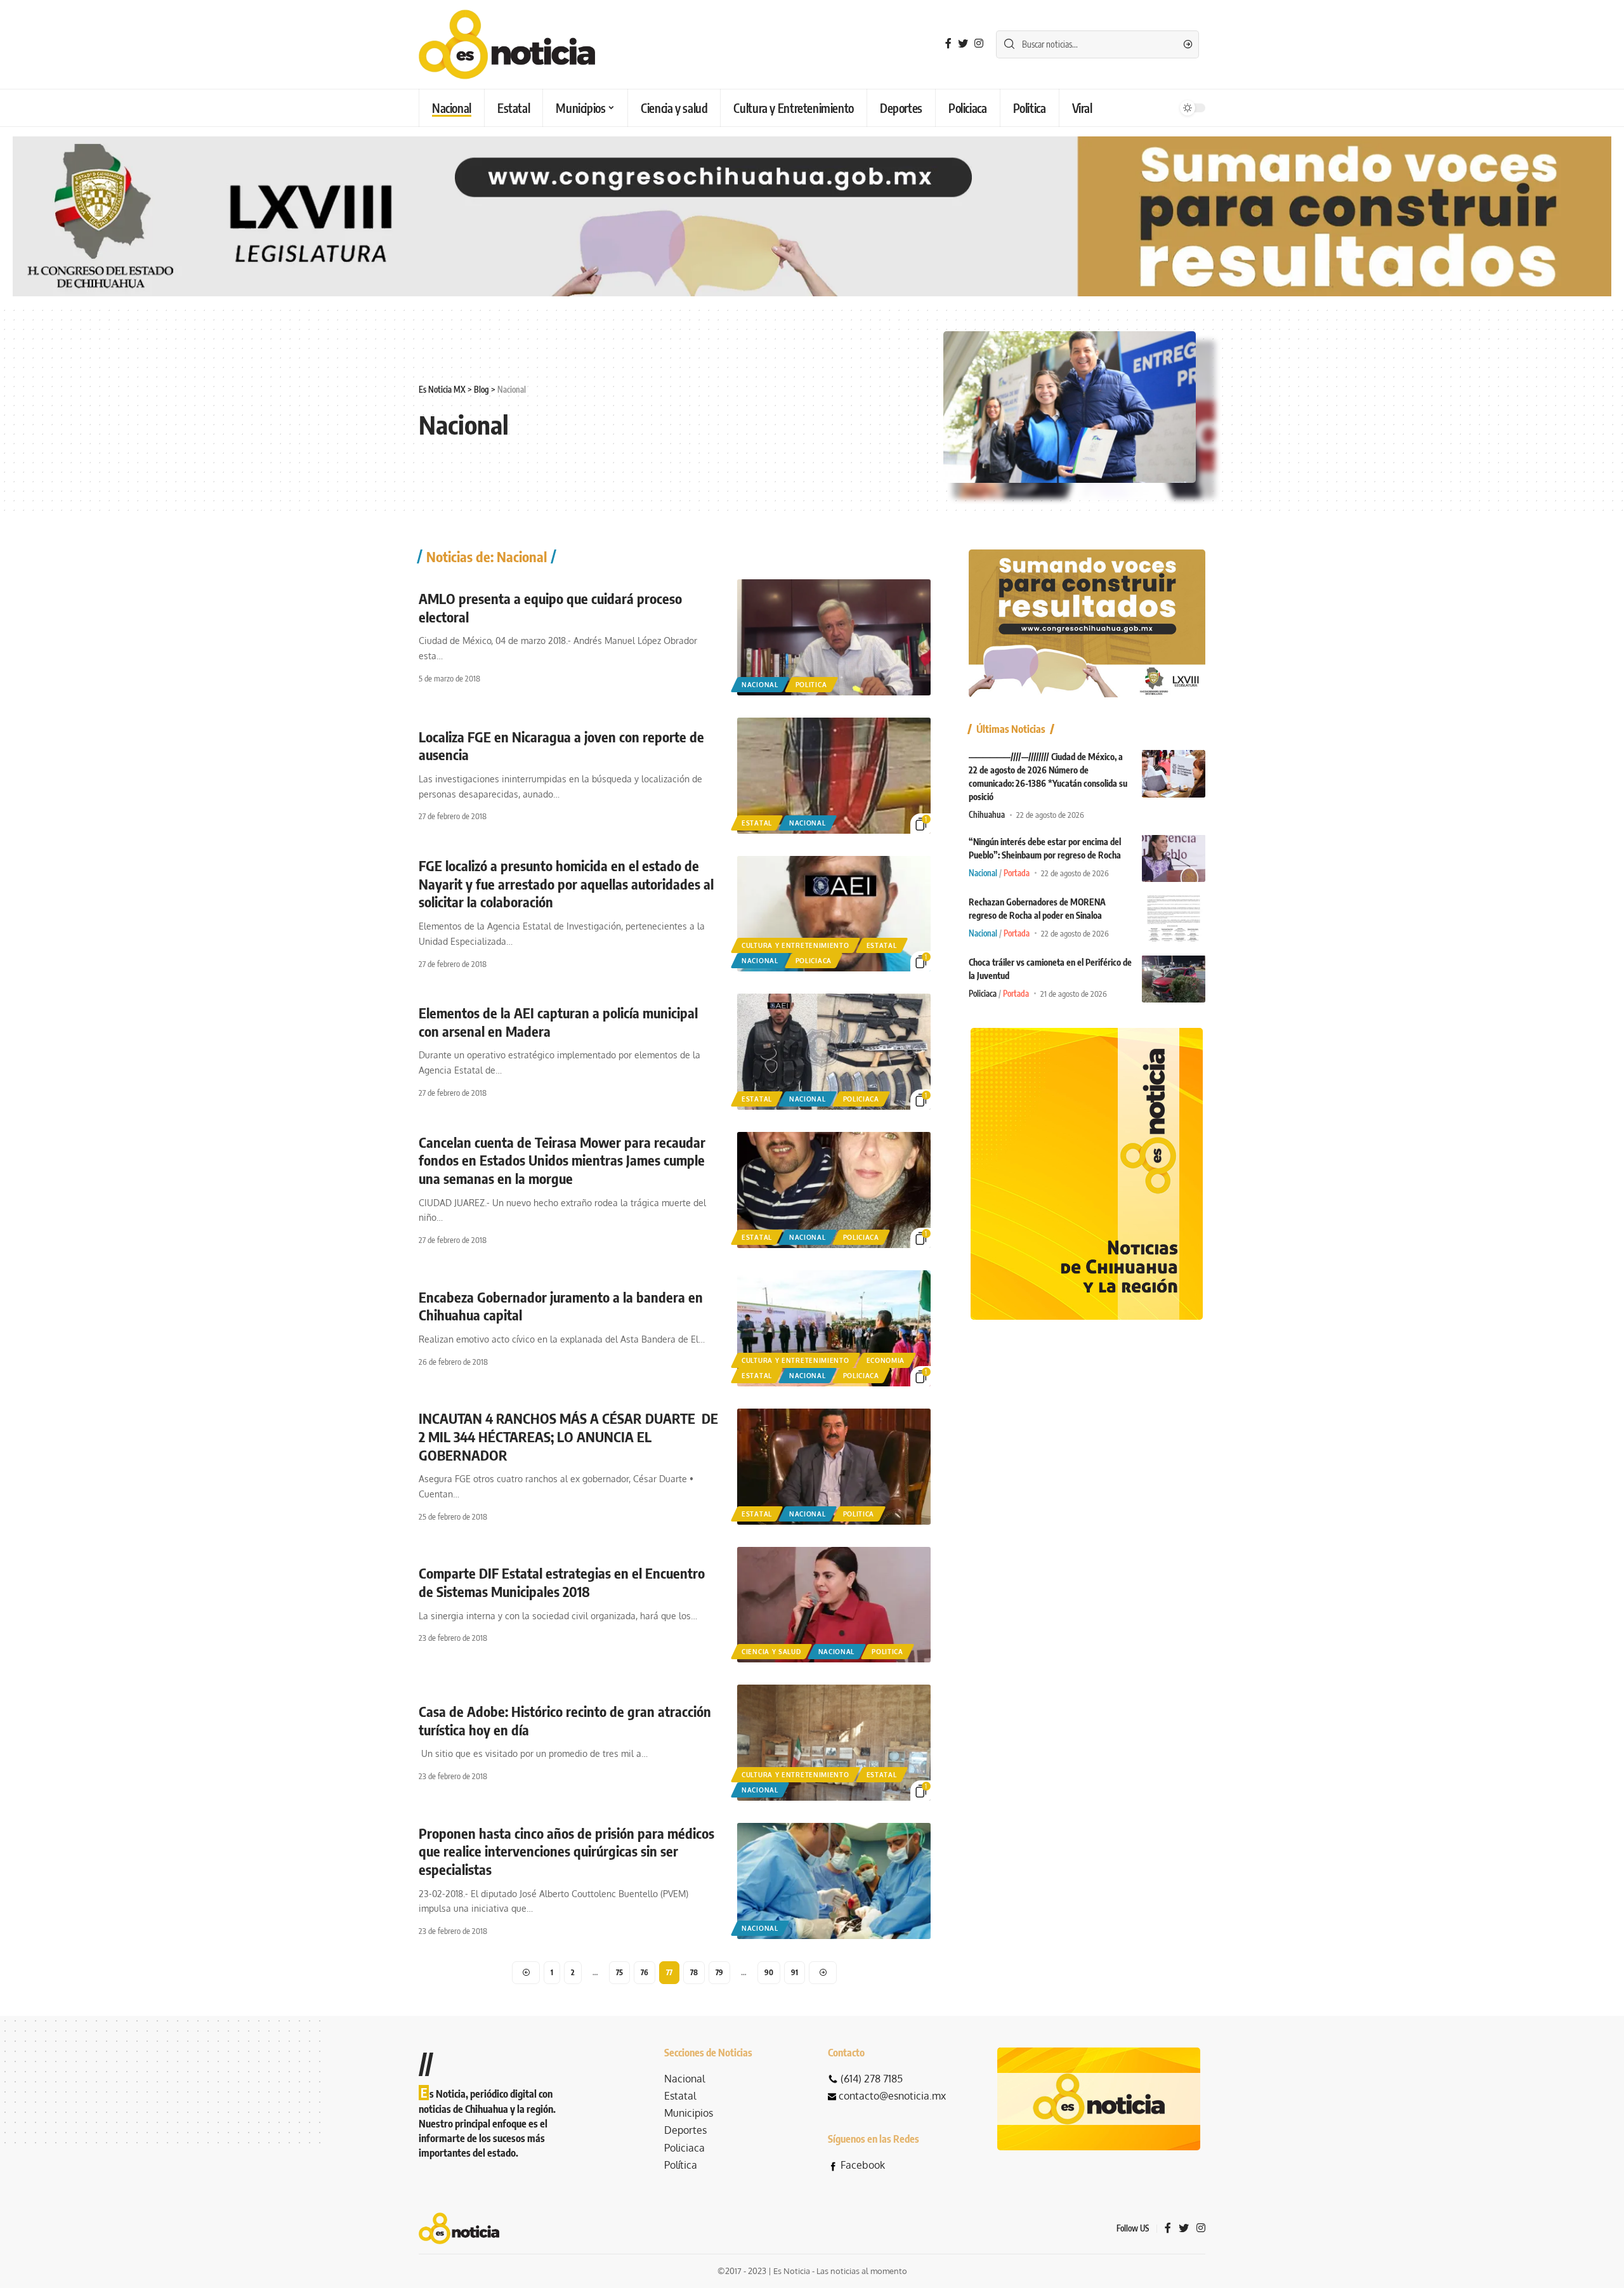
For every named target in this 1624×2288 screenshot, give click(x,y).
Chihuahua (987, 815)
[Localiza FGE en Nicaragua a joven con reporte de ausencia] (834, 776)
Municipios (689, 2113)
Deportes (685, 2130)
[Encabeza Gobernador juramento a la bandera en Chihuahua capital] (834, 1328)
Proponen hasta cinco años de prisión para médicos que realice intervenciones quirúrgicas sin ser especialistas (566, 1851)
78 (694, 1972)
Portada (1017, 872)
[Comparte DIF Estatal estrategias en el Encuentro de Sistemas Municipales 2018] (834, 1605)
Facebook (863, 2165)
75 (619, 1972)
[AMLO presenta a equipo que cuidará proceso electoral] (834, 637)
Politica (811, 685)
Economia (886, 1360)
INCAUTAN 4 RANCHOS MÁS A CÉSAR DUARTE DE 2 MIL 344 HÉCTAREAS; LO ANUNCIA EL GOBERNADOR (568, 1436)
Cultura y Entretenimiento (796, 945)
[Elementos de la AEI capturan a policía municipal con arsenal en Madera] (834, 1052)
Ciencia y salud (771, 1652)
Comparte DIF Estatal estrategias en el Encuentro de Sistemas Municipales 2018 (562, 1582)
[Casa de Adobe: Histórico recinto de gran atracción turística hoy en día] (834, 1743)
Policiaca (814, 961)
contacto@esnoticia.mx (892, 2096)
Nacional (760, 685)
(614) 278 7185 (872, 2079)
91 (795, 1972)
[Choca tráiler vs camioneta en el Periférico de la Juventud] (1174, 979)
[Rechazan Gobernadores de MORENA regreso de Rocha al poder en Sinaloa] (1174, 918)
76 (645, 1972)
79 (719, 1972)
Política (681, 2165)
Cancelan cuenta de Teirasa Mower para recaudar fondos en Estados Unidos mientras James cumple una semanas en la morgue (562, 1160)
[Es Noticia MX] (507, 44)
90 (769, 1972)
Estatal (757, 823)
